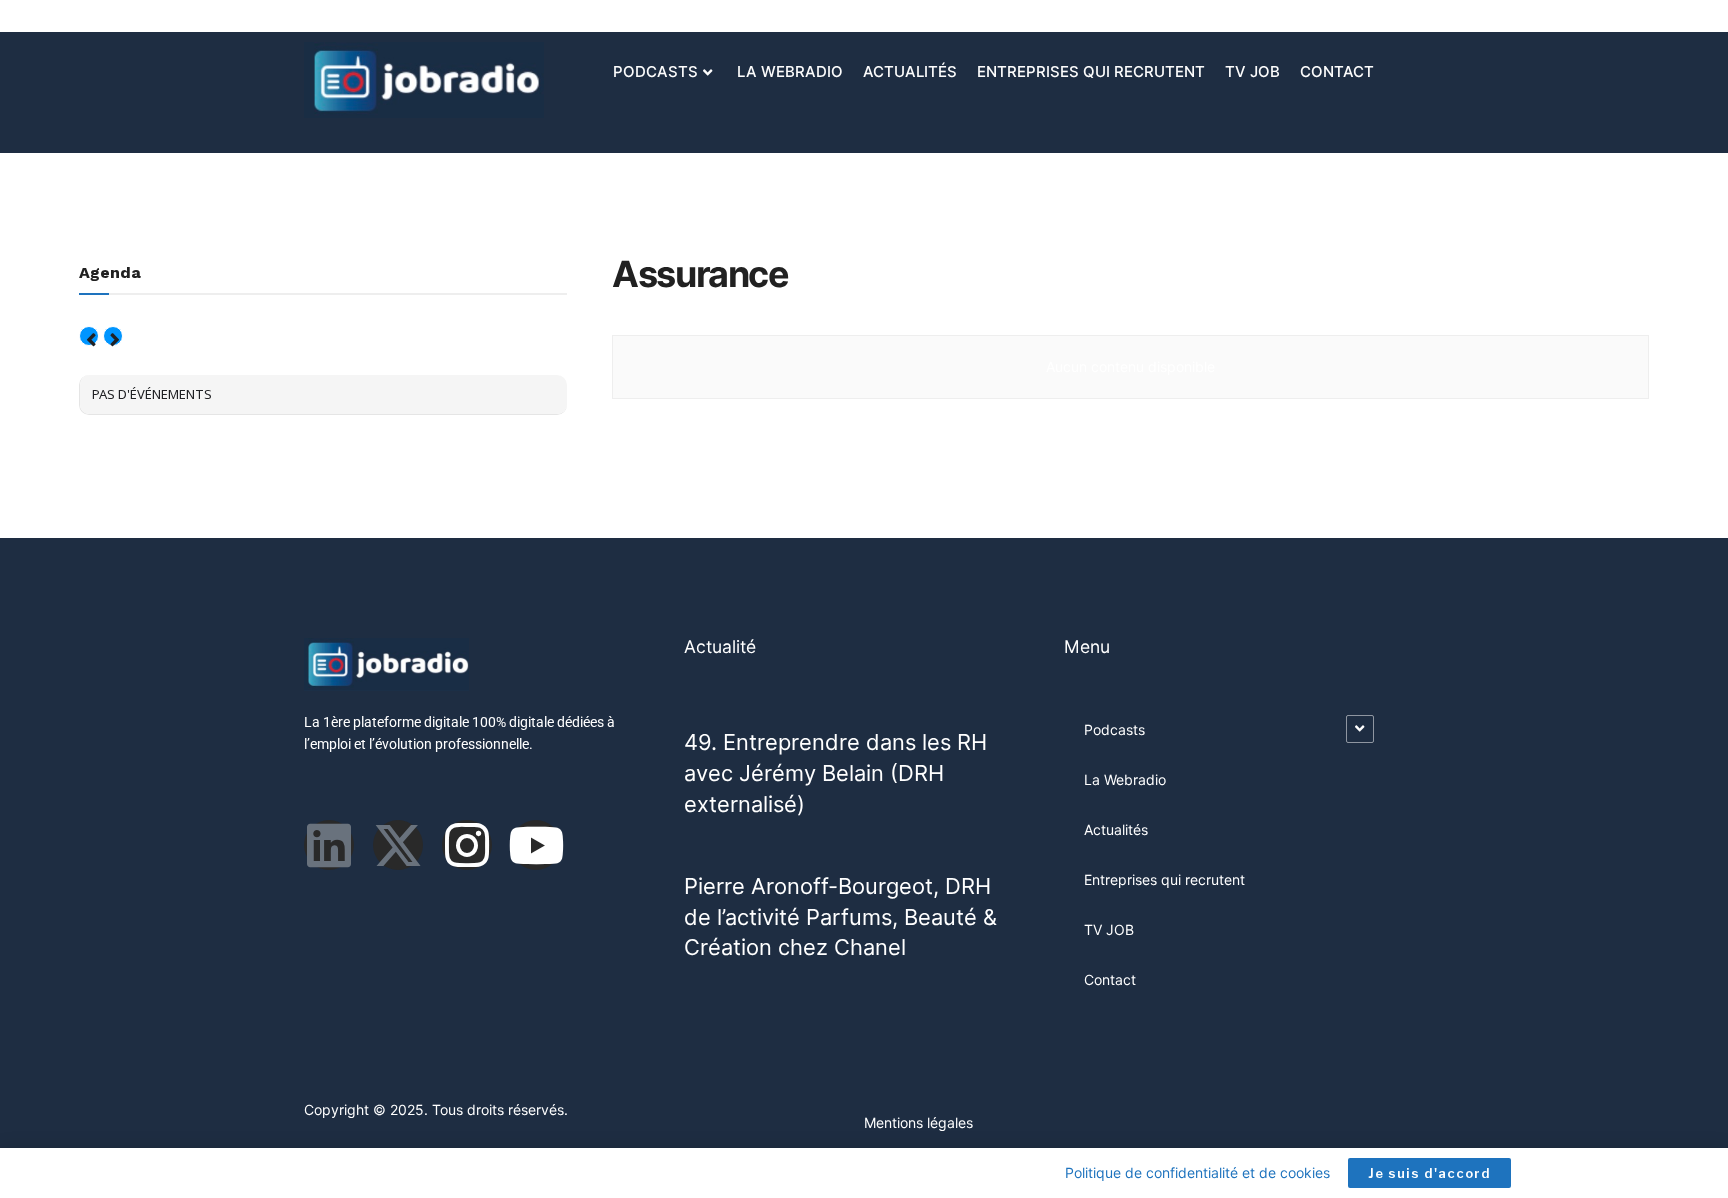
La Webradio (790, 71)
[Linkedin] (329, 845)
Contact (1337, 71)
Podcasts (655, 71)
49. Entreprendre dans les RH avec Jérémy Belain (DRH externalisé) (835, 772)
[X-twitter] (398, 845)
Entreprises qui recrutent (1091, 71)
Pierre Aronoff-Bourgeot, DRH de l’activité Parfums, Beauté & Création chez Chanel (840, 916)
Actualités (910, 71)
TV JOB (1252, 71)
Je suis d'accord (1429, 1173)
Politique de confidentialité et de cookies (1197, 1172)
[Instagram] (467, 845)
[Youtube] (536, 845)
